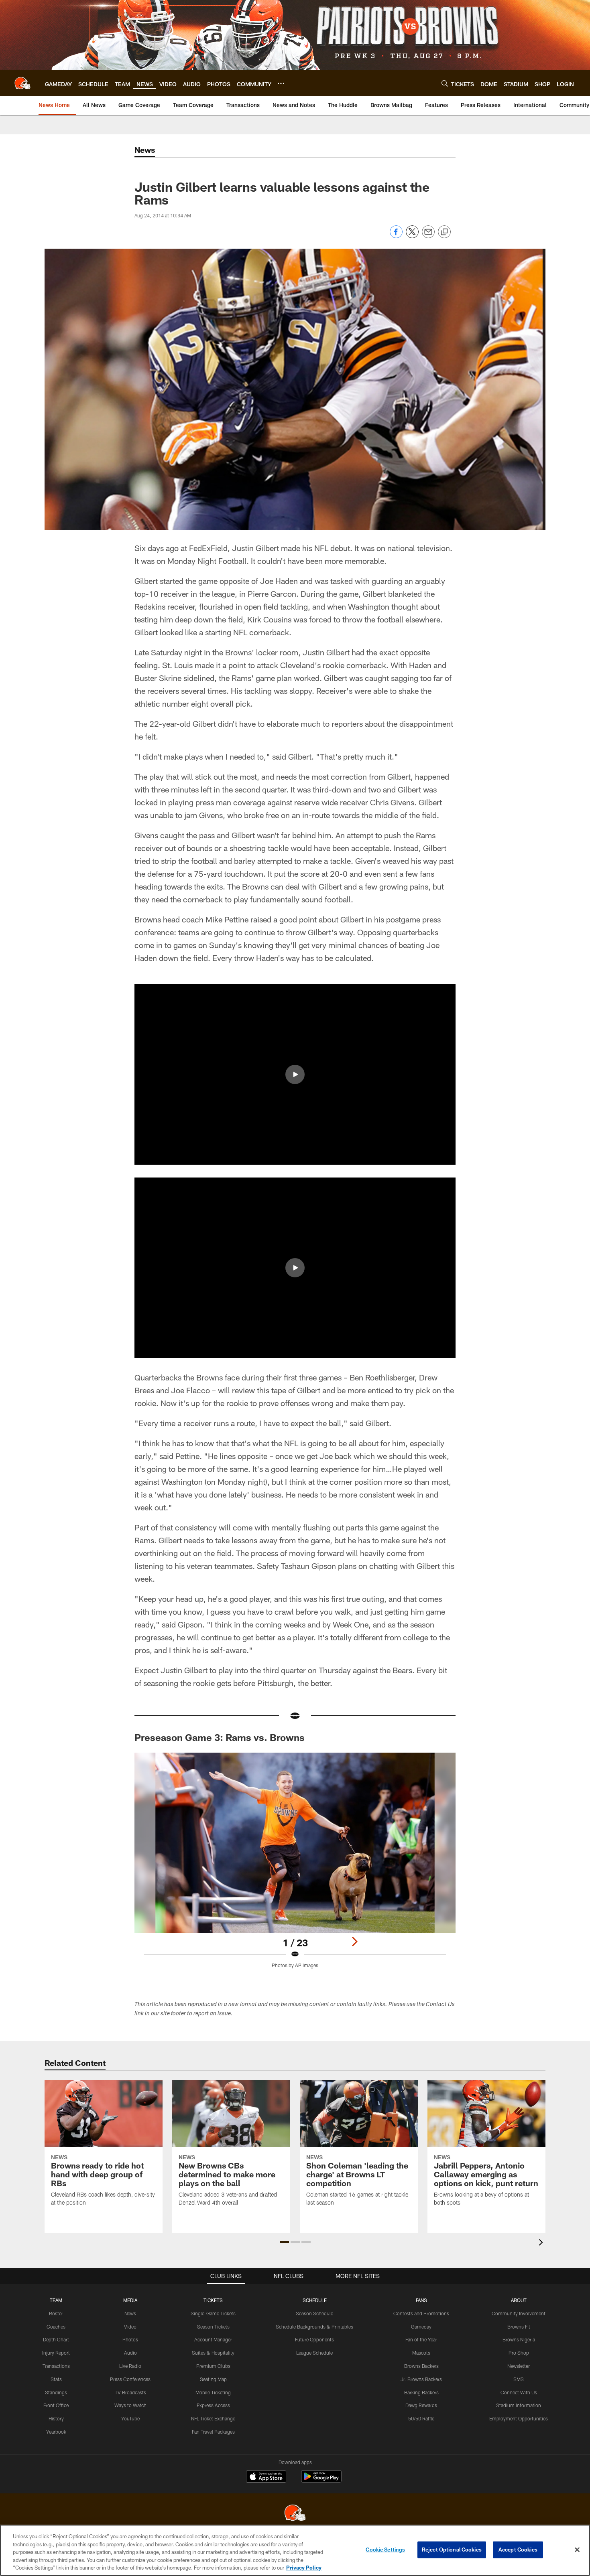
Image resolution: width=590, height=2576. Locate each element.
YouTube (130, 2418)
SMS (519, 2379)
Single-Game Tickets (213, 2313)
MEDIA (130, 2300)
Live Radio (130, 2366)
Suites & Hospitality (213, 2353)
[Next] (354, 1942)
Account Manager (213, 2339)
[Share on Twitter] (412, 236)
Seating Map (213, 2379)
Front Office (56, 2405)
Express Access (213, 2405)
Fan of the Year (421, 2339)
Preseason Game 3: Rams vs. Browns (220, 1737)
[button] (295, 1074)
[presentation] (542, 2243)
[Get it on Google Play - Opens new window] (321, 2480)
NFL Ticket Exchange (213, 2418)
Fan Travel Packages (213, 2432)
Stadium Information (519, 2405)
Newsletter (519, 2366)
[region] (295, 2550)
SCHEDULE (315, 2300)
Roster (56, 2313)
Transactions (56, 2366)
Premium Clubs (213, 2366)
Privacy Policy (304, 2568)
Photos (130, 2339)
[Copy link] (444, 232)
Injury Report (56, 2353)
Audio (130, 2353)
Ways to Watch (130, 2405)
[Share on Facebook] (396, 236)
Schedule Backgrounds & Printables (314, 2327)
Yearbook (56, 2432)
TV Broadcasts (130, 2392)
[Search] (445, 83)
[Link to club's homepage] (22, 83)
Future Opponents (314, 2339)
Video (130, 2327)
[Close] (577, 2550)
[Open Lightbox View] (295, 1865)
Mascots (421, 2353)
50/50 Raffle (421, 2418)
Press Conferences (130, 2379)
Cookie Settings (385, 2550)
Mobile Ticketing (213, 2392)
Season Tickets (213, 2327)
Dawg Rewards (421, 2405)
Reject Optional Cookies (452, 2550)
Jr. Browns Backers (421, 2379)
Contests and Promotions (421, 2313)
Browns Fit (519, 2327)
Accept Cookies (518, 2550)
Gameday (421, 2327)
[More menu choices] (281, 83)
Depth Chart (56, 2339)
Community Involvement (519, 2313)
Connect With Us (519, 2392)
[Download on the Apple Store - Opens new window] (266, 2477)
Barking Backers (421, 2392)
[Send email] (428, 236)
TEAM (56, 2300)
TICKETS (213, 2300)
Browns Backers (421, 2366)
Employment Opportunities (519, 2418)
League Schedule (314, 2353)
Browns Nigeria (519, 2339)
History (56, 2418)
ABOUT (519, 2300)
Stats (56, 2379)
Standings (56, 2392)
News (130, 2313)
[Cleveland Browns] (295, 2514)
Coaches (56, 2327)
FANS (421, 2300)
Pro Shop (519, 2353)
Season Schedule (314, 2313)
